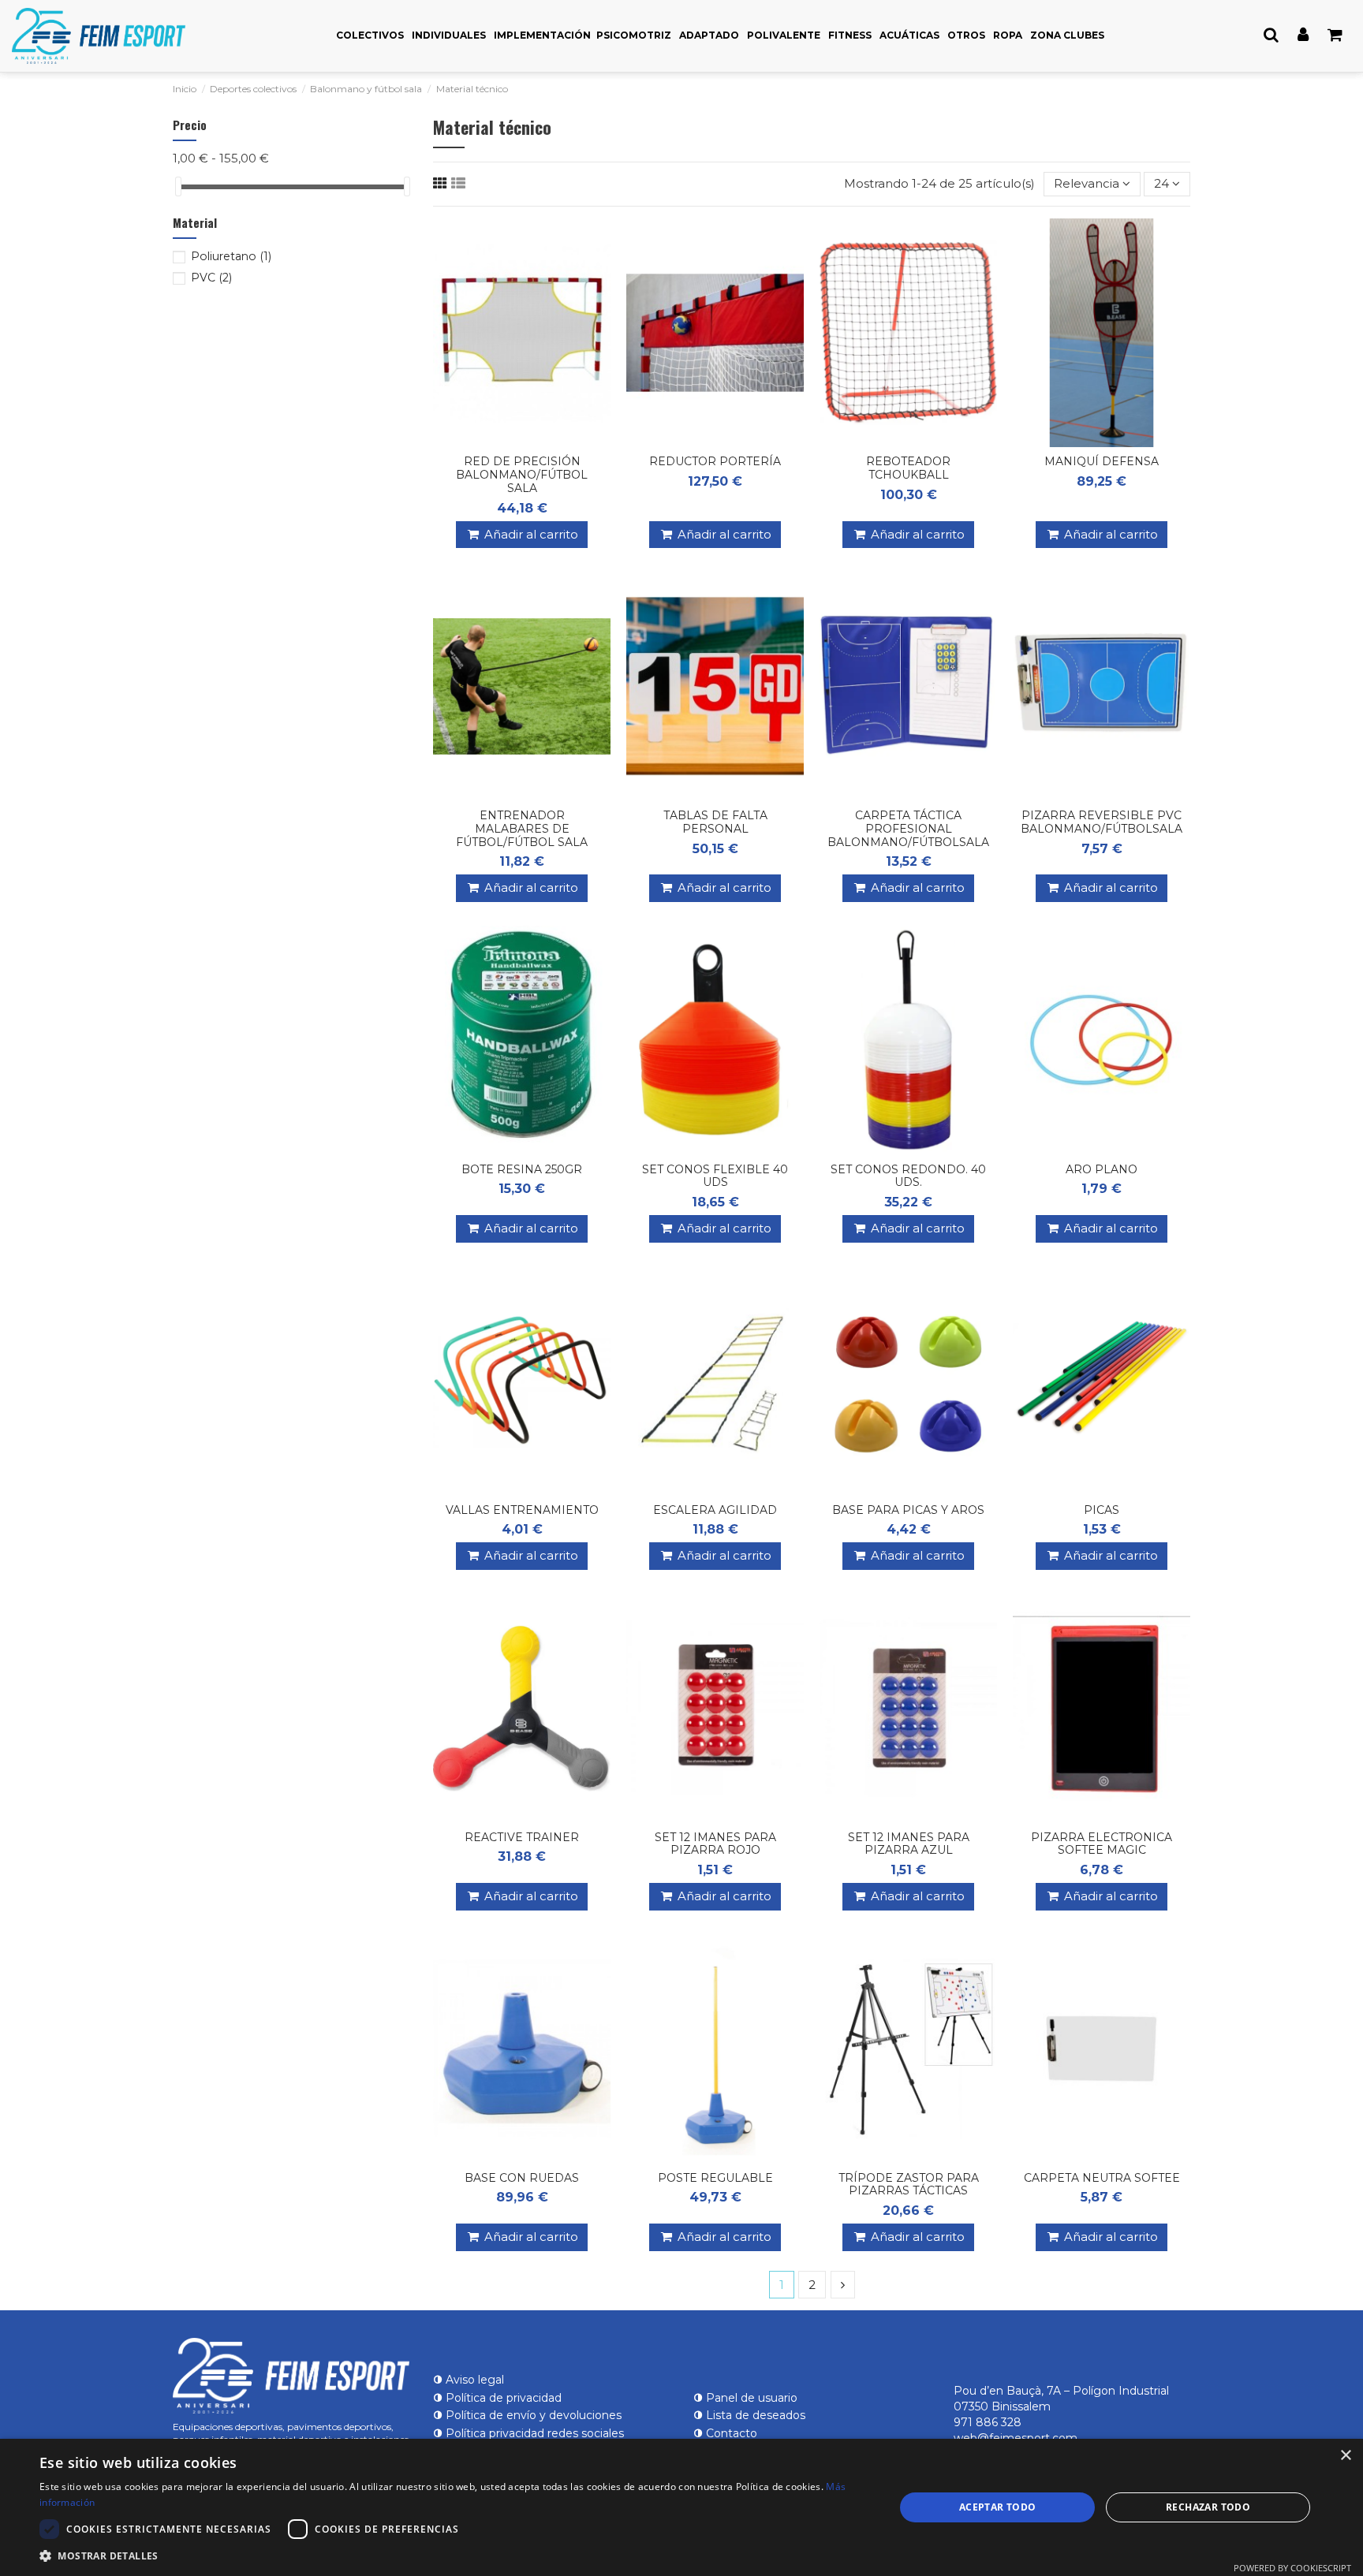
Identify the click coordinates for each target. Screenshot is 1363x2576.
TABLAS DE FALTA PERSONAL (715, 822)
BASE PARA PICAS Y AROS (908, 1510)
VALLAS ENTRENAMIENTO (522, 1510)
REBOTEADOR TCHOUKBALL (908, 468)
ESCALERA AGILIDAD (715, 1510)
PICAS (1102, 1510)
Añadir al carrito (531, 534)
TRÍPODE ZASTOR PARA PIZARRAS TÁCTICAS (909, 2185)
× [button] (1345, 2456)
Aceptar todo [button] (998, 2507)
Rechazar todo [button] (1208, 2507)
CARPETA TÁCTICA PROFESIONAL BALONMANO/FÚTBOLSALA (908, 829)
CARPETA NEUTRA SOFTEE (1102, 2178)
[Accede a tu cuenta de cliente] (1303, 35)
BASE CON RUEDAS (522, 2178)
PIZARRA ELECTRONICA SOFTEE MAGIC (1102, 1844)
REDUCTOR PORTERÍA (715, 461)
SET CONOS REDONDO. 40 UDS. (908, 1176)
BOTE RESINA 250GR (522, 1169)
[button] (454, 2556)
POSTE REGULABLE (715, 2178)
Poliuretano (231, 256)
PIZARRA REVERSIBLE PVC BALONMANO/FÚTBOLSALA (1102, 822)
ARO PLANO (1102, 1169)
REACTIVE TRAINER (522, 1837)
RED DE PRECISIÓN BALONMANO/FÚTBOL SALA (522, 475)
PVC (211, 278)
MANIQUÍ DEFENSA (1102, 461)
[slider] (178, 186)
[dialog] (681, 2507)
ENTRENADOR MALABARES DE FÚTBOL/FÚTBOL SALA (522, 829)
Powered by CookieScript (1292, 2568)
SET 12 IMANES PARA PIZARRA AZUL (909, 1844)
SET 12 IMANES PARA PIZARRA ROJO (715, 1844)
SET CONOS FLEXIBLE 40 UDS (715, 1176)
